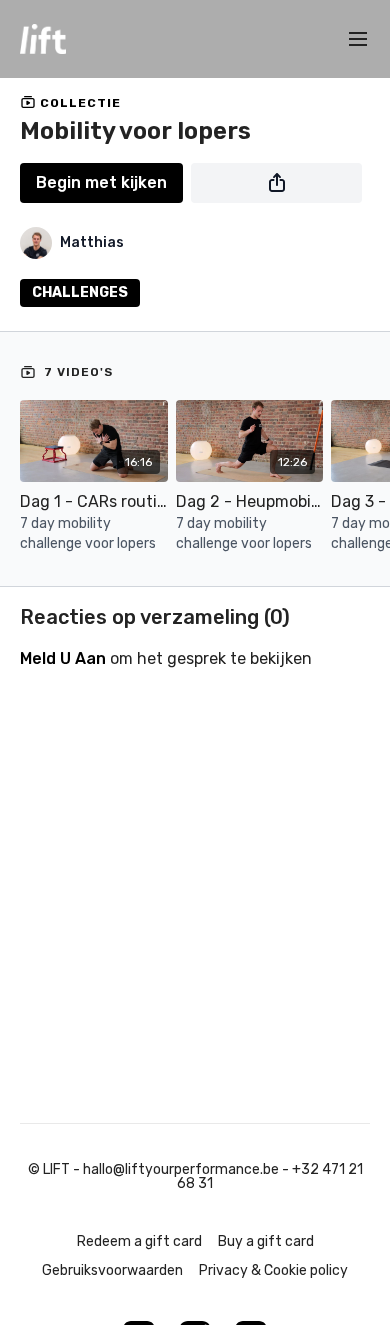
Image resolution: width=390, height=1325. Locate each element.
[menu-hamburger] (358, 39)
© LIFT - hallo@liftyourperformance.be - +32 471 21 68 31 (195, 1177)
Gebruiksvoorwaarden (112, 1270)
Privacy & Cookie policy (273, 1270)
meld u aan (63, 658)
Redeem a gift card (139, 1241)
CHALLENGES (80, 292)
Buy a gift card (266, 1241)
